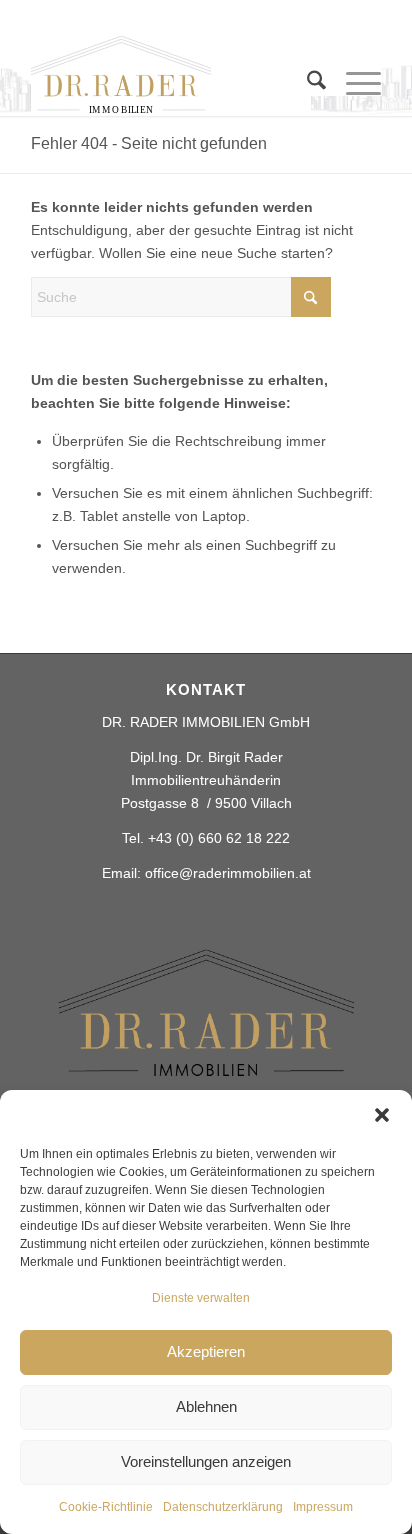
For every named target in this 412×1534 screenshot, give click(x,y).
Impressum (323, 1507)
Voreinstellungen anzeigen (206, 1461)
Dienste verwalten (201, 1298)
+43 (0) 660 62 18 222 (219, 838)
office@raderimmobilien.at (228, 873)
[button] (382, 1115)
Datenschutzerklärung (223, 1507)
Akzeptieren (206, 1351)
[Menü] (353, 84)
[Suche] (306, 84)
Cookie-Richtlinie (106, 1507)
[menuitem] (306, 94)
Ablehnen (206, 1406)
